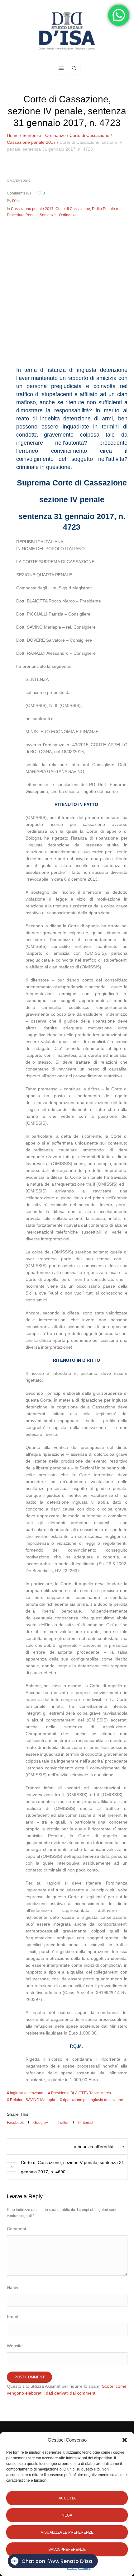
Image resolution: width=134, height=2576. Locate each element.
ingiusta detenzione (27, 2093)
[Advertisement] (67, 290)
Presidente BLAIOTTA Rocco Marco (81, 2093)
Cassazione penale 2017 (31, 142)
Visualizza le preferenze (67, 2532)
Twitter (63, 2123)
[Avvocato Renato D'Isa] (67, 31)
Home (13, 135)
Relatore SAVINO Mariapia (33, 2100)
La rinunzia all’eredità (92, 2147)
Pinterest (86, 2123)
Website (15, 2346)
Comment (17, 2229)
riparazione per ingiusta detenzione (93, 2100)
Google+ (41, 2123)
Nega (67, 2515)
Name (13, 2287)
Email (12, 2316)
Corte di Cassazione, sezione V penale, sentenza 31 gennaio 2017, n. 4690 (72, 2167)
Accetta (67, 2498)
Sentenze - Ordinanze (44, 135)
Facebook (15, 2123)
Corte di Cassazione (89, 135)
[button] (125, 2440)
